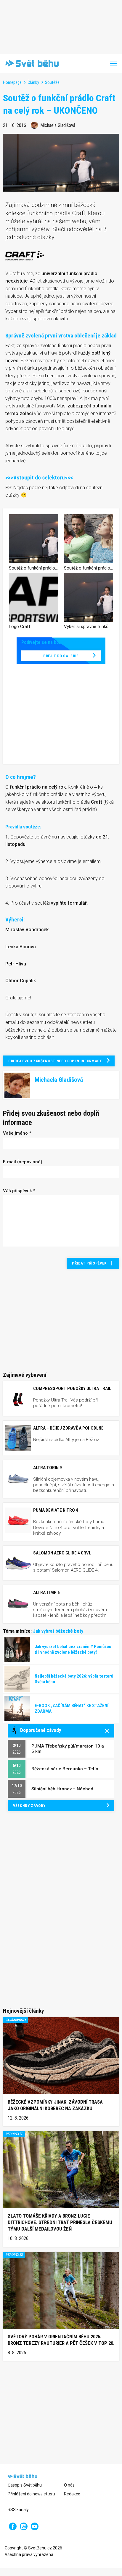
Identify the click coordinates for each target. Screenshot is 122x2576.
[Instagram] (24, 2526)
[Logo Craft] (25, 255)
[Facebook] (13, 2526)
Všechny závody (29, 1806)
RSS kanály (18, 2510)
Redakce (72, 2494)
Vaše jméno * (17, 1133)
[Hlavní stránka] (31, 63)
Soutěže (52, 82)
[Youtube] (35, 2526)
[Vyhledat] (97, 63)
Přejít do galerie (61, 656)
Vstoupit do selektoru (39, 478)
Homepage (12, 82)
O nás (69, 2485)
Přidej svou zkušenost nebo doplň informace (55, 1061)
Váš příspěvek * (19, 1191)
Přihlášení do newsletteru (31, 2494)
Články (33, 82)
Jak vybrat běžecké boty (58, 1631)
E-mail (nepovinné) (23, 1162)
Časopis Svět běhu (25, 2485)
